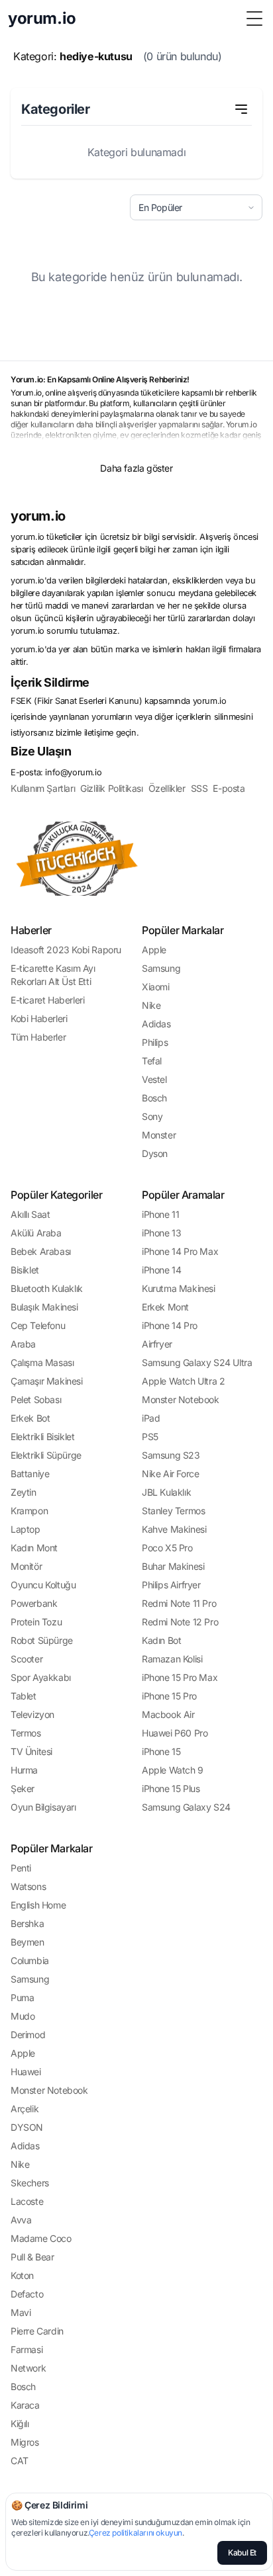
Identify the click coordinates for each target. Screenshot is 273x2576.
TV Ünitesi (31, 1751)
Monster (159, 1135)
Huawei (26, 2072)
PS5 (150, 1437)
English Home (38, 1905)
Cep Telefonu (38, 1325)
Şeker (23, 1788)
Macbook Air (168, 1714)
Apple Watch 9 (173, 1770)
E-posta (229, 788)
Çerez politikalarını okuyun (136, 2533)
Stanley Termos (173, 1511)
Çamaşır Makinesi (47, 1381)
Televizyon (32, 1714)
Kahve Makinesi (174, 1529)
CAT (20, 2461)
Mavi (21, 2312)
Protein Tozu (36, 1622)
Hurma (24, 1770)
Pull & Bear (32, 2257)
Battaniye (30, 1474)
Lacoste (27, 2201)
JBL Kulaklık (166, 1492)
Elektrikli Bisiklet (42, 1437)
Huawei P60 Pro (175, 1733)
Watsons (28, 1886)
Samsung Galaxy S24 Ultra (197, 1362)
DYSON (27, 2127)
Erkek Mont (165, 1307)
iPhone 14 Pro (170, 1325)
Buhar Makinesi (173, 1566)
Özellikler (167, 788)
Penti (21, 1868)
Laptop (26, 1529)
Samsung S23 (171, 1455)
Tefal (152, 1061)
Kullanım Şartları (43, 788)
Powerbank (34, 1603)
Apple (154, 950)
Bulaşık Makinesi (44, 1307)
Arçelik (25, 2109)
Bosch (154, 1098)
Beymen (27, 1942)
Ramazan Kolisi (172, 1659)
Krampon (29, 1511)
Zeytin (24, 1492)
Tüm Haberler (38, 1037)
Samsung (161, 968)
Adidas (156, 1024)
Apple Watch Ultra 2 (183, 1381)
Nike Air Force (170, 1474)
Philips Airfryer (171, 1585)
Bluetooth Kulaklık (47, 1288)
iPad (151, 1418)
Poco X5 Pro (167, 1548)
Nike (151, 1005)
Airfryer (157, 1344)
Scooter (27, 1659)
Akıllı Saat (30, 1214)
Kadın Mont (34, 1548)
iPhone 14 (161, 1270)
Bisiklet (25, 1270)
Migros (25, 2442)
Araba (23, 1344)
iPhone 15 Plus (171, 1788)
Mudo (23, 2016)
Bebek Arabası (41, 1251)
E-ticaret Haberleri (47, 1000)
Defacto (27, 2294)
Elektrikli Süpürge (46, 1455)
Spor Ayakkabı (41, 1677)
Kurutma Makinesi (179, 1288)
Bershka (27, 1923)
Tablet (24, 1696)
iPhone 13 (161, 1233)
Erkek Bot (30, 1418)
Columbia (30, 1960)
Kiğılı (20, 2424)
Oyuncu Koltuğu (43, 1585)
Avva (21, 2220)
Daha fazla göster (136, 468)
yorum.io (38, 516)
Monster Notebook (181, 1399)
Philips (155, 1042)
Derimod (28, 2035)
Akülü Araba (36, 1233)
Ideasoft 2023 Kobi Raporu (66, 950)
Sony (152, 1116)
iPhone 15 (161, 1751)
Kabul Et (242, 2553)
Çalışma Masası (42, 1362)
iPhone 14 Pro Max (180, 1251)
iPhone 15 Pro (169, 1696)
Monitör (26, 1566)
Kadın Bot (161, 1640)
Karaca (25, 2405)
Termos (26, 1733)
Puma (22, 1997)
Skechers (30, 2183)
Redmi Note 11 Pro (179, 1603)
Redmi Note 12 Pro (180, 1622)
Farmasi (27, 2349)
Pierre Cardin (37, 2331)
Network (28, 2368)
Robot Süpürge (42, 1640)
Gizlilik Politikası (111, 788)
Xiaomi (156, 987)
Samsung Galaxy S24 (186, 1807)
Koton (22, 2275)
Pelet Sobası (36, 1399)
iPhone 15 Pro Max (180, 1677)
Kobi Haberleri (39, 1018)
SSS (199, 788)
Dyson (155, 1153)
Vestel (154, 1079)
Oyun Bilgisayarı (43, 1807)
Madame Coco (41, 2238)
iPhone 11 (160, 1214)
